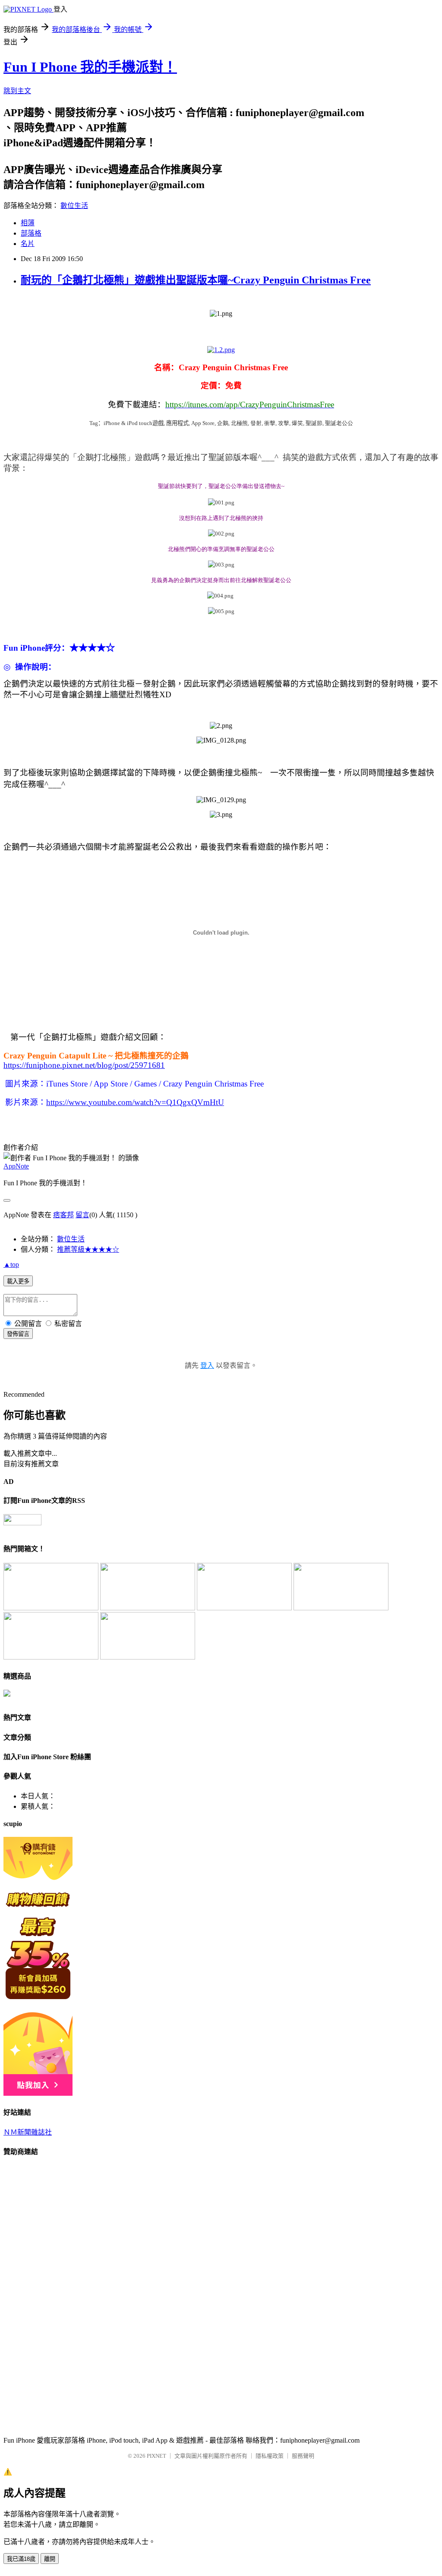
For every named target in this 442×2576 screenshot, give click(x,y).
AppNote (16, 1166)
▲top (11, 1264)
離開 (50, 2559)
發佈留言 (18, 1334)
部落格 (31, 233)
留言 (82, 1215)
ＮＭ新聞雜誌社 (28, 2132)
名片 (28, 244)
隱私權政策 (270, 2456)
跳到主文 (17, 91)
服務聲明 (303, 2456)
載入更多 (18, 1281)
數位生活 (74, 206)
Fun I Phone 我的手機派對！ (90, 67)
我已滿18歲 (21, 2559)
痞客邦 (63, 1215)
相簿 (28, 223)
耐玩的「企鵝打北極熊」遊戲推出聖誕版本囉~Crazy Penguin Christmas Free (196, 280)
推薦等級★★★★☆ (88, 1249)
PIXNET (156, 2456)
